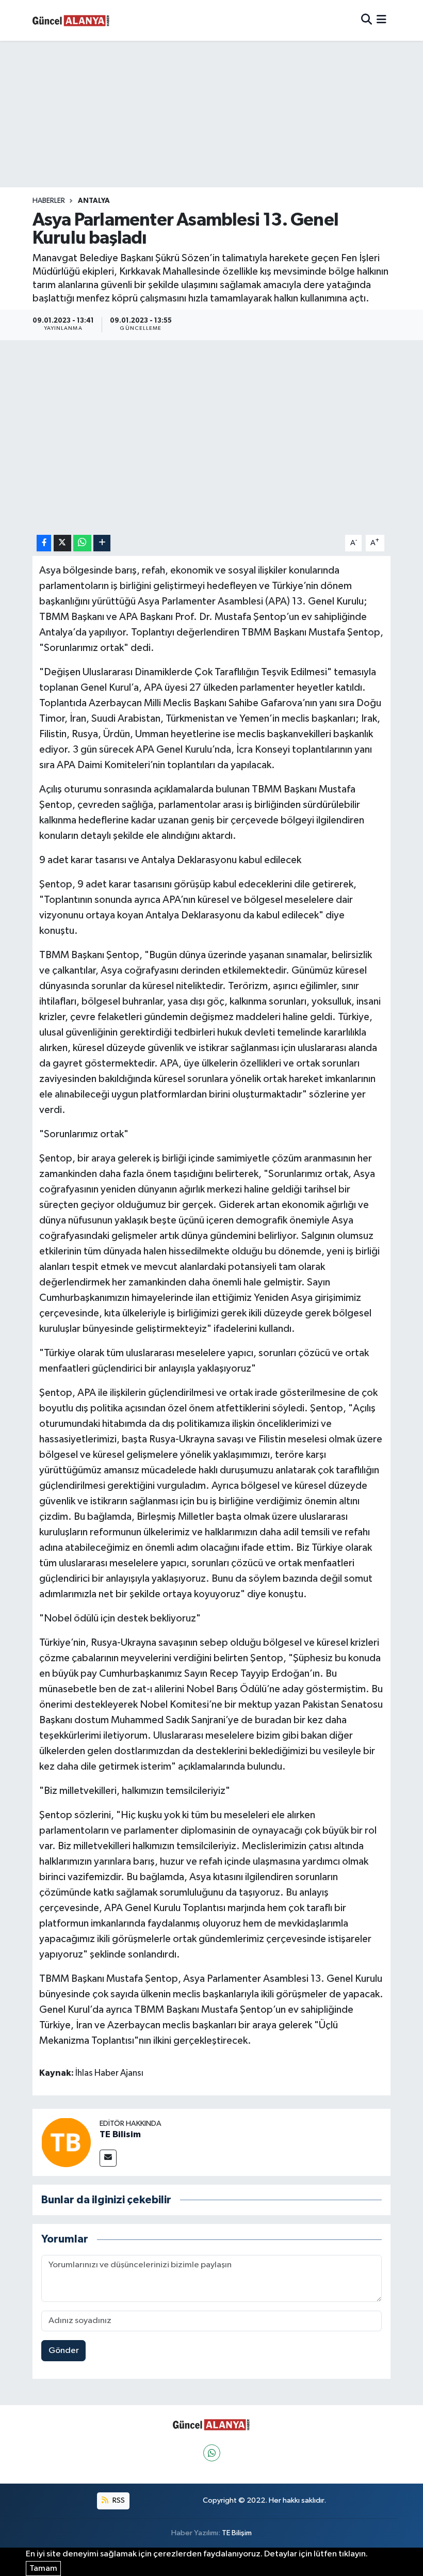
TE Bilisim (120, 2135)
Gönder (64, 2351)
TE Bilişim (237, 2533)
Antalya (94, 201)
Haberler (49, 201)
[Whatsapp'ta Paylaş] (82, 543)
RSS (118, 2500)
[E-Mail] (108, 2158)
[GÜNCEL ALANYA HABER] (71, 20)
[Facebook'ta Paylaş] (44, 543)
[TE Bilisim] (66, 2142)
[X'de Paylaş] (62, 543)
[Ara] (367, 20)
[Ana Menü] (381, 20)
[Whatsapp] (212, 2453)
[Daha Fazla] (102, 543)
